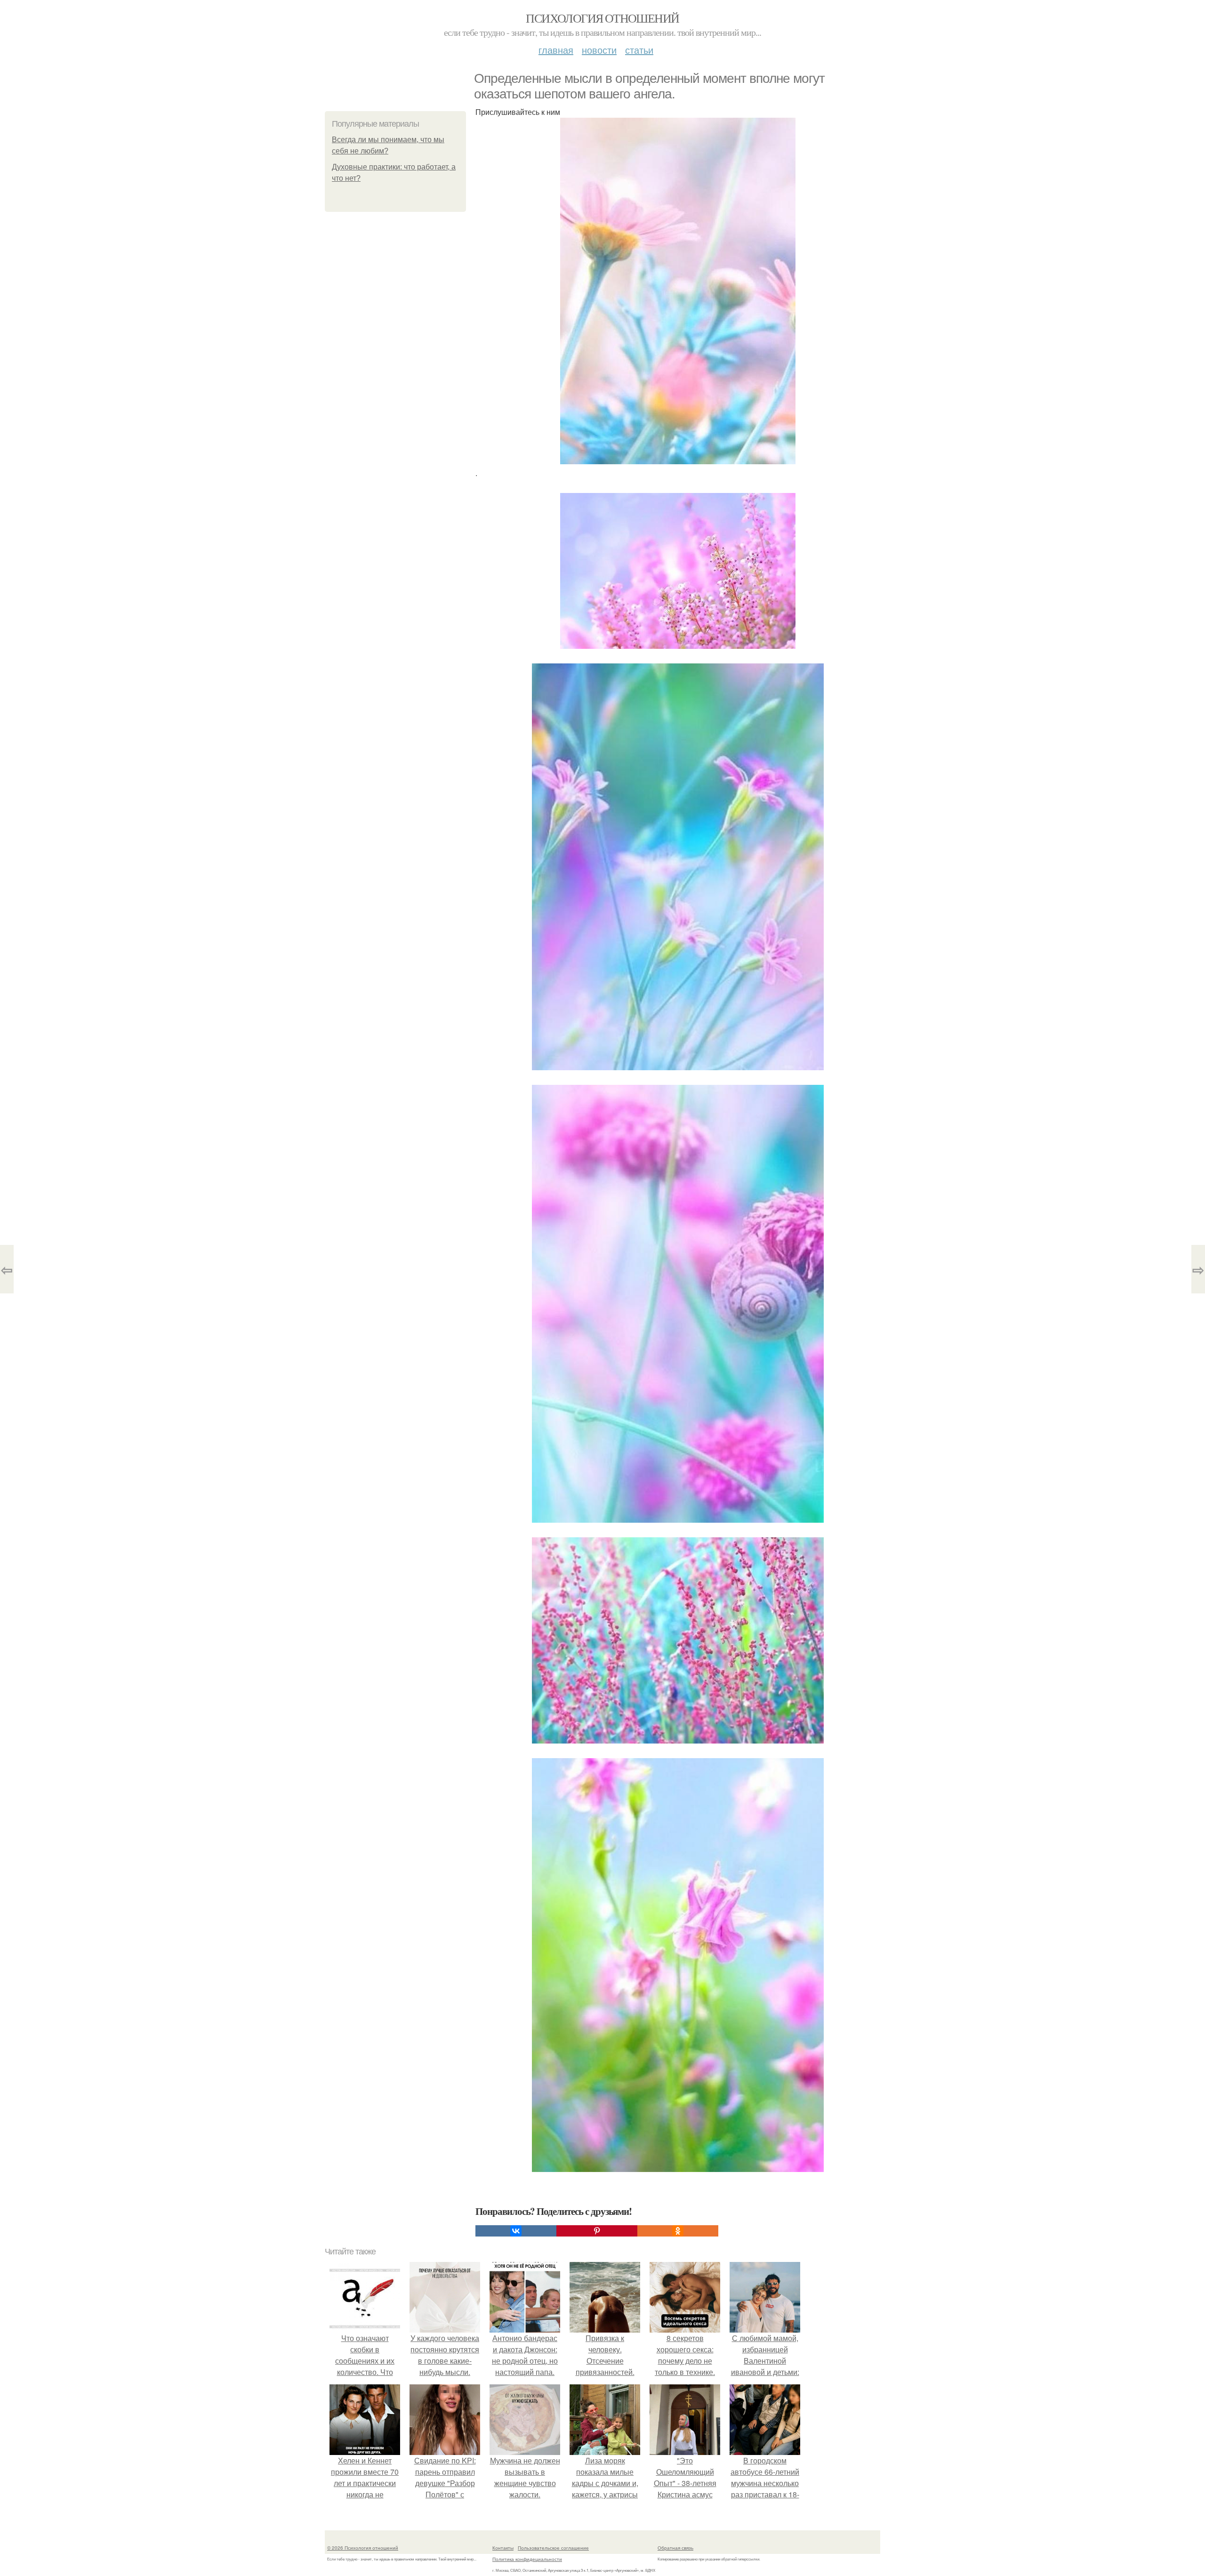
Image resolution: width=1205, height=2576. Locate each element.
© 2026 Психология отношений (363, 2548)
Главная (556, 50)
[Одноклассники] (678, 2231)
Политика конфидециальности (527, 2559)
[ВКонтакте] (516, 2231)
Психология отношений (602, 18)
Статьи (639, 50)
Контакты (503, 2548)
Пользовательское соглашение (553, 2548)
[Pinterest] (597, 2231)
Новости (599, 50)
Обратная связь (675, 2548)
